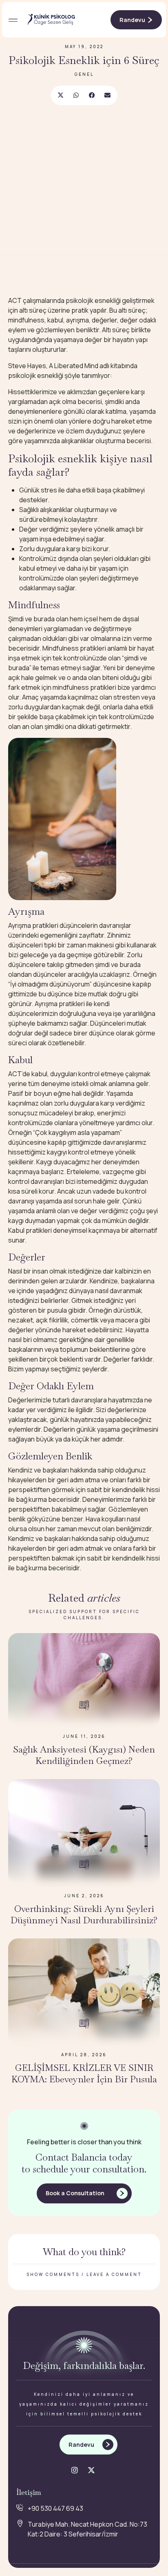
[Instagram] (75, 2470)
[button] (13, 20)
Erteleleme (83, 1172)
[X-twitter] (91, 2470)
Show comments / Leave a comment (84, 2274)
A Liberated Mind (74, 366)
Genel (84, 74)
